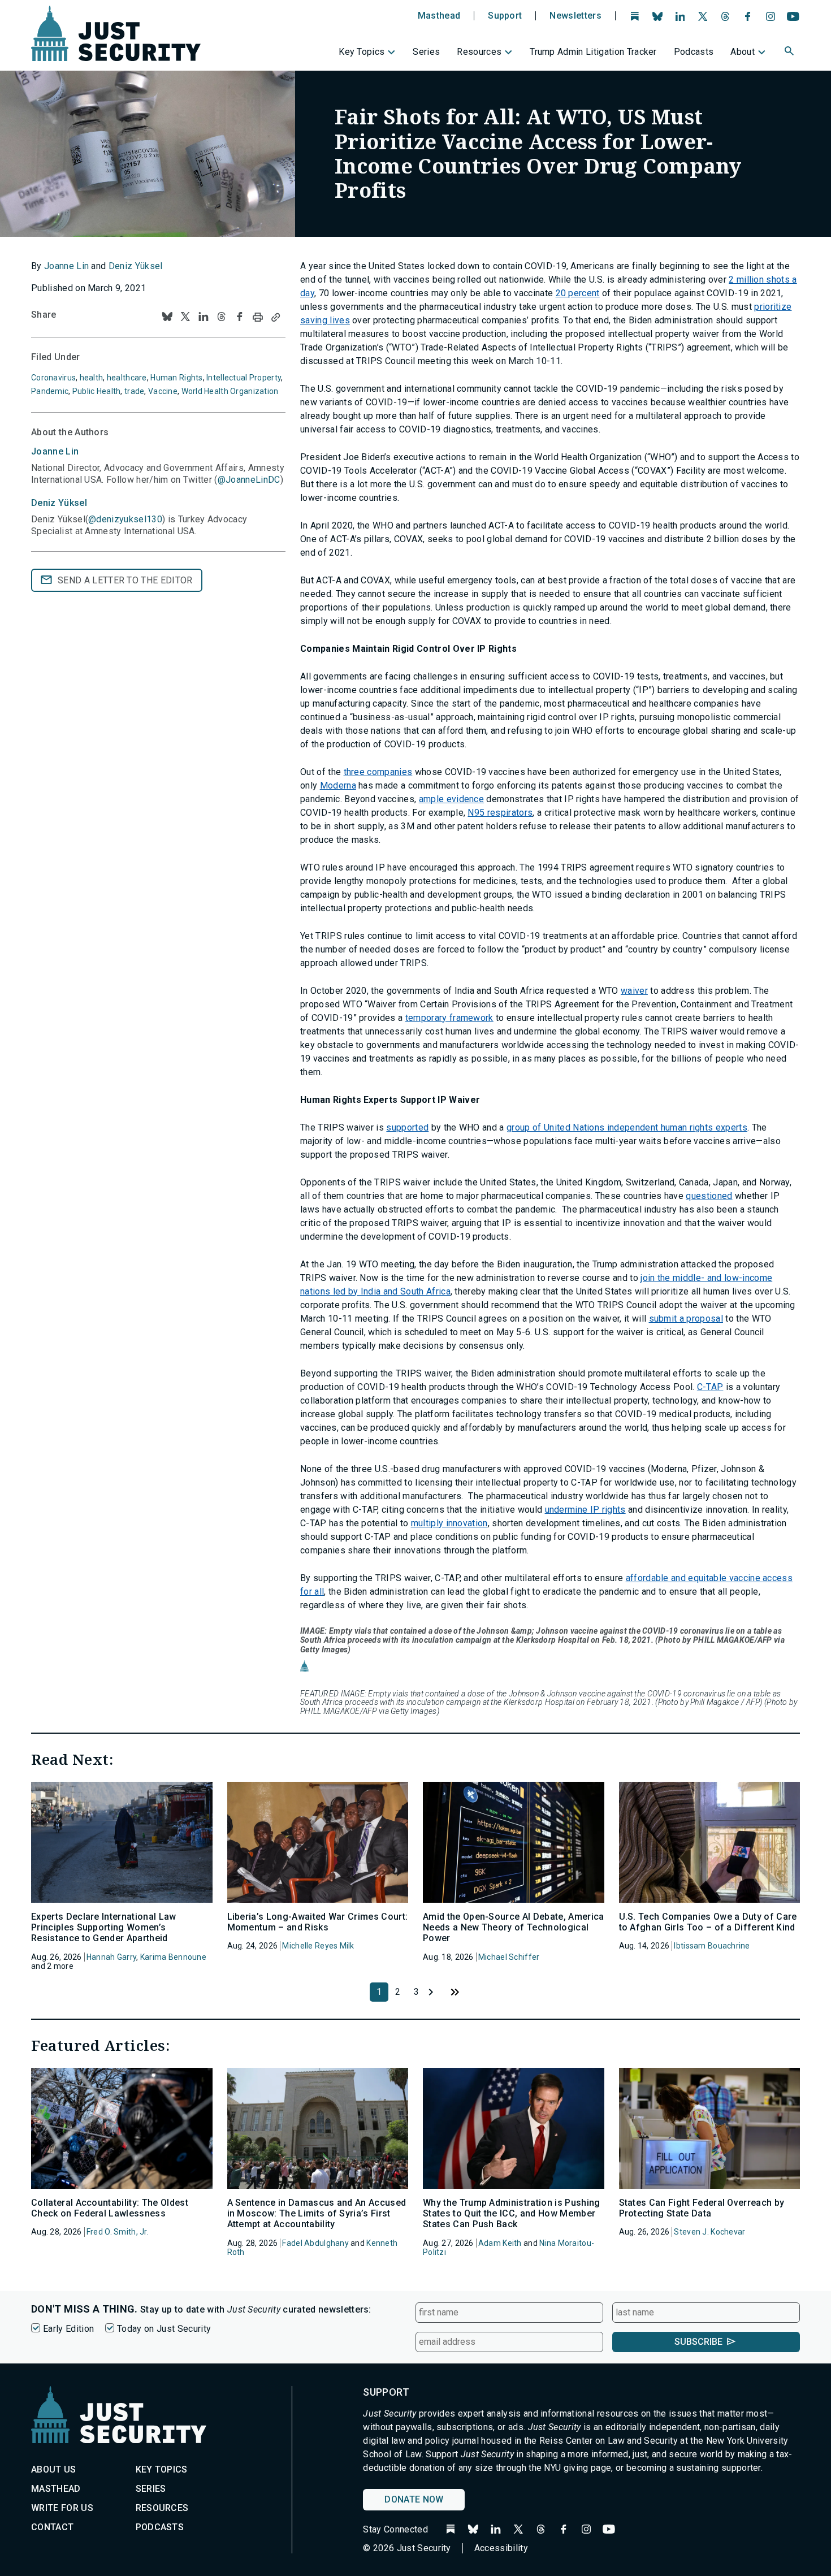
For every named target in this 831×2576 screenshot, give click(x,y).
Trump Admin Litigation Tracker (593, 52)
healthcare (127, 378)
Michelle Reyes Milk (318, 1946)
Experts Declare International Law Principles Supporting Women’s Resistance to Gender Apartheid (104, 1927)
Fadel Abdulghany (315, 2243)
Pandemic (50, 391)
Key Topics (362, 52)
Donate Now (414, 2499)
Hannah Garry (111, 1957)
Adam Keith (500, 2243)
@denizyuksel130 (125, 519)
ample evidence (451, 799)
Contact (52, 2527)
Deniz (59, 503)
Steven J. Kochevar (709, 2232)
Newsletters (575, 16)
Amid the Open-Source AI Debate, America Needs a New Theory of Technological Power (513, 1927)
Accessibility (501, 2548)
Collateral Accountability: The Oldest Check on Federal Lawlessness (110, 2208)
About (743, 52)
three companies (378, 772)
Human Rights (176, 378)
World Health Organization (230, 391)
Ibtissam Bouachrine (712, 1946)
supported (407, 1127)
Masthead (439, 16)
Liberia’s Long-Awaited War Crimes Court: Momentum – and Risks (318, 1922)
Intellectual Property (244, 378)
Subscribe (698, 2342)
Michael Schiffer (509, 1957)
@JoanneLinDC (249, 480)
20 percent (578, 293)
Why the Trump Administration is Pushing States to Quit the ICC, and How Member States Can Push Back (511, 2213)
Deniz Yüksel (136, 266)
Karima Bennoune (173, 1957)
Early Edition (68, 2329)
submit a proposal (686, 1319)
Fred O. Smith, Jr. (118, 2232)
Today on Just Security (164, 2329)
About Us (54, 2469)
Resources (479, 52)
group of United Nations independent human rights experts (627, 1127)
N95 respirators (500, 813)
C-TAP (710, 1387)
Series (426, 52)
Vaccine (163, 391)
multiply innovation (449, 1523)
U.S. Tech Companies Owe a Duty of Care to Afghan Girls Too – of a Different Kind (708, 1922)
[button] (790, 53)
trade (134, 391)
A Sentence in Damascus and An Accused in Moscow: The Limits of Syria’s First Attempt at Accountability (317, 2213)
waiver (634, 991)
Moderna (338, 785)
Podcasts (694, 52)
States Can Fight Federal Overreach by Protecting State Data (702, 2208)
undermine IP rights (585, 1510)
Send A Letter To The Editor (125, 580)
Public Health (97, 391)
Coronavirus (53, 378)
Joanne (55, 451)
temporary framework (449, 1018)
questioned (709, 1196)
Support (505, 16)
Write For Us (62, 2508)
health (92, 378)
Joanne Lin (66, 266)
